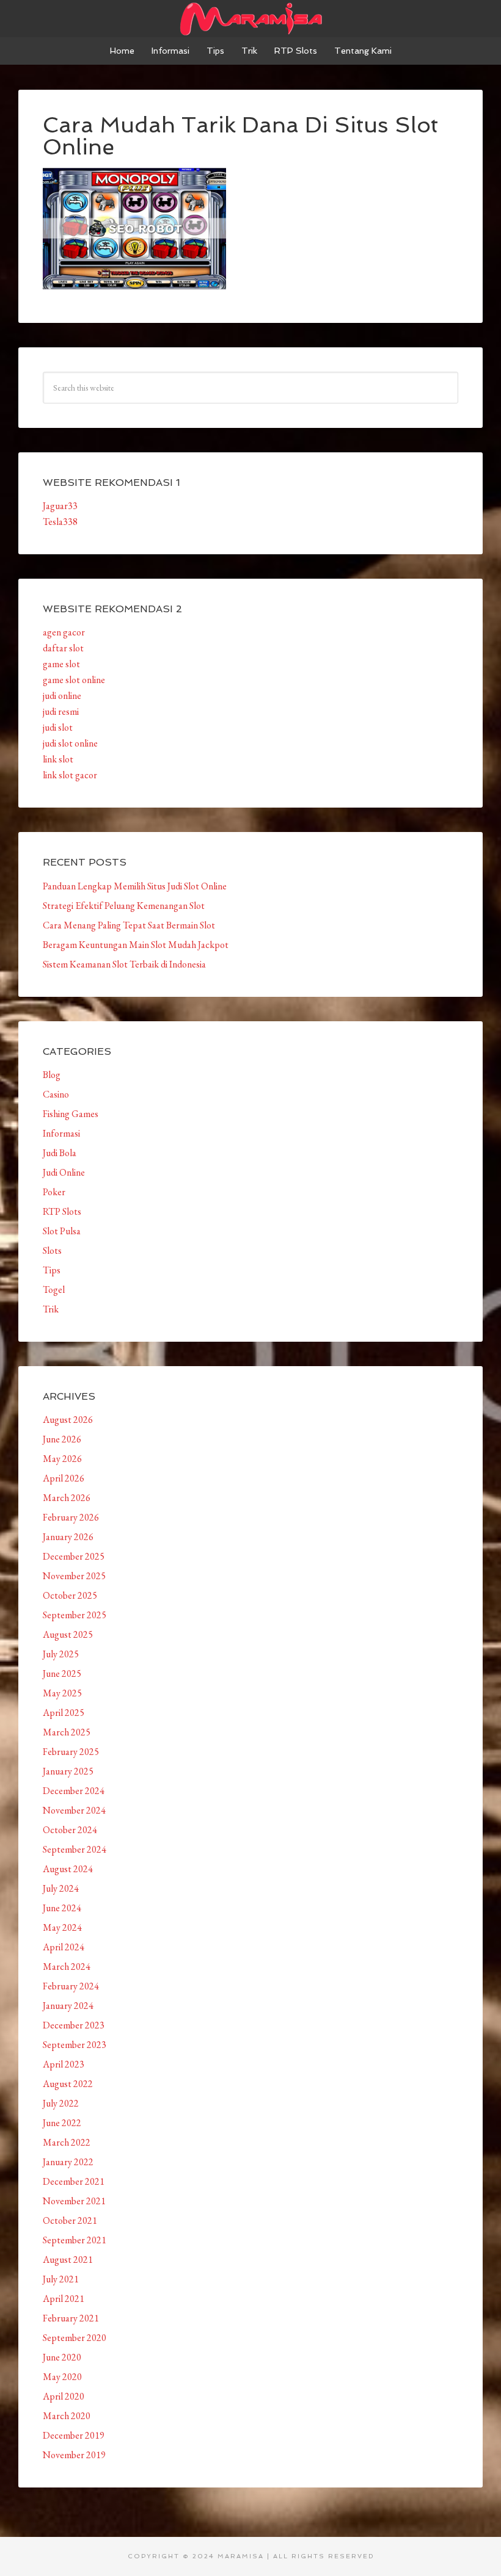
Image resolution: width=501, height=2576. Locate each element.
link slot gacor (70, 775)
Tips (52, 1270)
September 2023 (75, 2045)
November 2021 (74, 2201)
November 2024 (74, 1810)
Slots (52, 1250)
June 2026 (62, 1439)
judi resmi (61, 711)
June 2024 (62, 1908)
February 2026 (71, 1517)
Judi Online (64, 1172)
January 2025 (68, 1771)
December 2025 (74, 1556)
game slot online (74, 680)
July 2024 (61, 1888)
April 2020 (64, 2396)
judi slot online (70, 743)
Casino (56, 1094)
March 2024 (67, 1966)
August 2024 (68, 1869)
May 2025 (62, 1693)
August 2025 (68, 1634)
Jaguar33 (60, 506)
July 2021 (61, 2279)
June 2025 (62, 1673)
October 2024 (70, 1830)
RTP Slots (62, 1211)
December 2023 (74, 2025)
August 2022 (68, 2084)
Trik (51, 1309)
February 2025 (71, 1752)
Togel (54, 1290)
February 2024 (71, 1986)
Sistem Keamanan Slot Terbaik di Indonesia (124, 964)
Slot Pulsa (62, 1231)
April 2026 (64, 1478)
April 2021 (64, 2299)
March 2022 (67, 2142)
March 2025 (67, 1732)
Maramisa (250, 18)
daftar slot (63, 648)
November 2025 (74, 1576)
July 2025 (61, 1654)
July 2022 (61, 2103)
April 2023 (64, 2064)
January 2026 (68, 1537)
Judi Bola (60, 1153)
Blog (52, 1075)
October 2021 (70, 2220)
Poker (54, 1192)
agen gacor (64, 632)
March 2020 (67, 2416)
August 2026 (68, 1420)
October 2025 (70, 1595)
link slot (58, 759)
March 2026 (67, 1498)
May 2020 (62, 2377)
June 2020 (62, 2357)
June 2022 (62, 2123)
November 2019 (74, 2455)
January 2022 (68, 2162)
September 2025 (75, 1615)
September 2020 (75, 2338)
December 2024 (74, 1791)
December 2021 (74, 2181)
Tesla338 (60, 522)
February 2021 (71, 2318)
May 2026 (62, 1459)
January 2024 (68, 2006)
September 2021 (75, 2240)
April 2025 (64, 1713)
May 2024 (62, 1927)
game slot (61, 664)
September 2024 (75, 1849)
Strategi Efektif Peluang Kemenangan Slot (124, 906)
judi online (62, 696)
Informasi (61, 1133)
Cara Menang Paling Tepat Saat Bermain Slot (129, 925)
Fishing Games (71, 1114)
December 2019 (74, 2435)
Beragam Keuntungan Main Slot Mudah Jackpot (136, 945)
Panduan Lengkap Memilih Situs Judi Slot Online (135, 886)
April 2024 (64, 1947)
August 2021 (68, 2259)
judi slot (58, 727)
